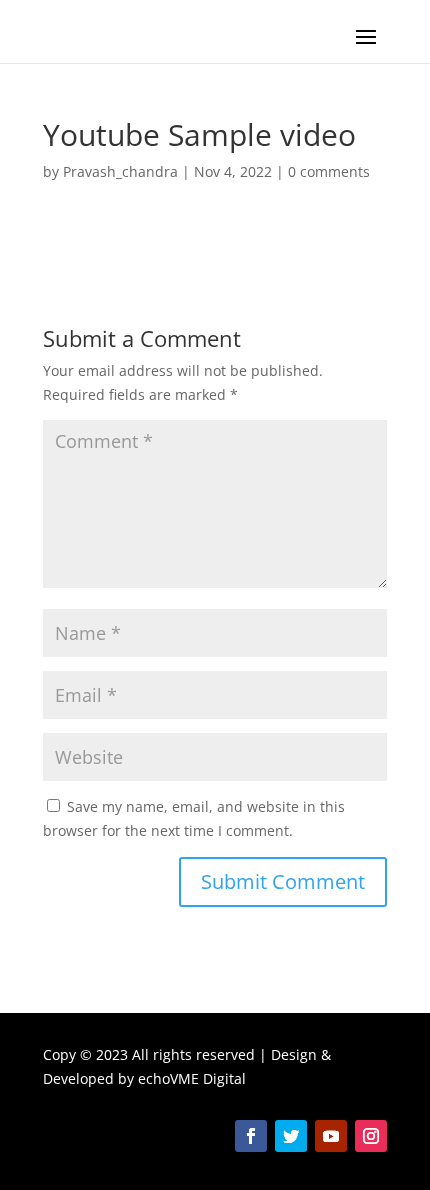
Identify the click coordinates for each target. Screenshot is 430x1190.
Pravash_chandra (120, 171)
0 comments (329, 171)
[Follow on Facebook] (251, 1136)
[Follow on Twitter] (291, 1136)
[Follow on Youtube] (331, 1136)
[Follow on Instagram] (371, 1136)
